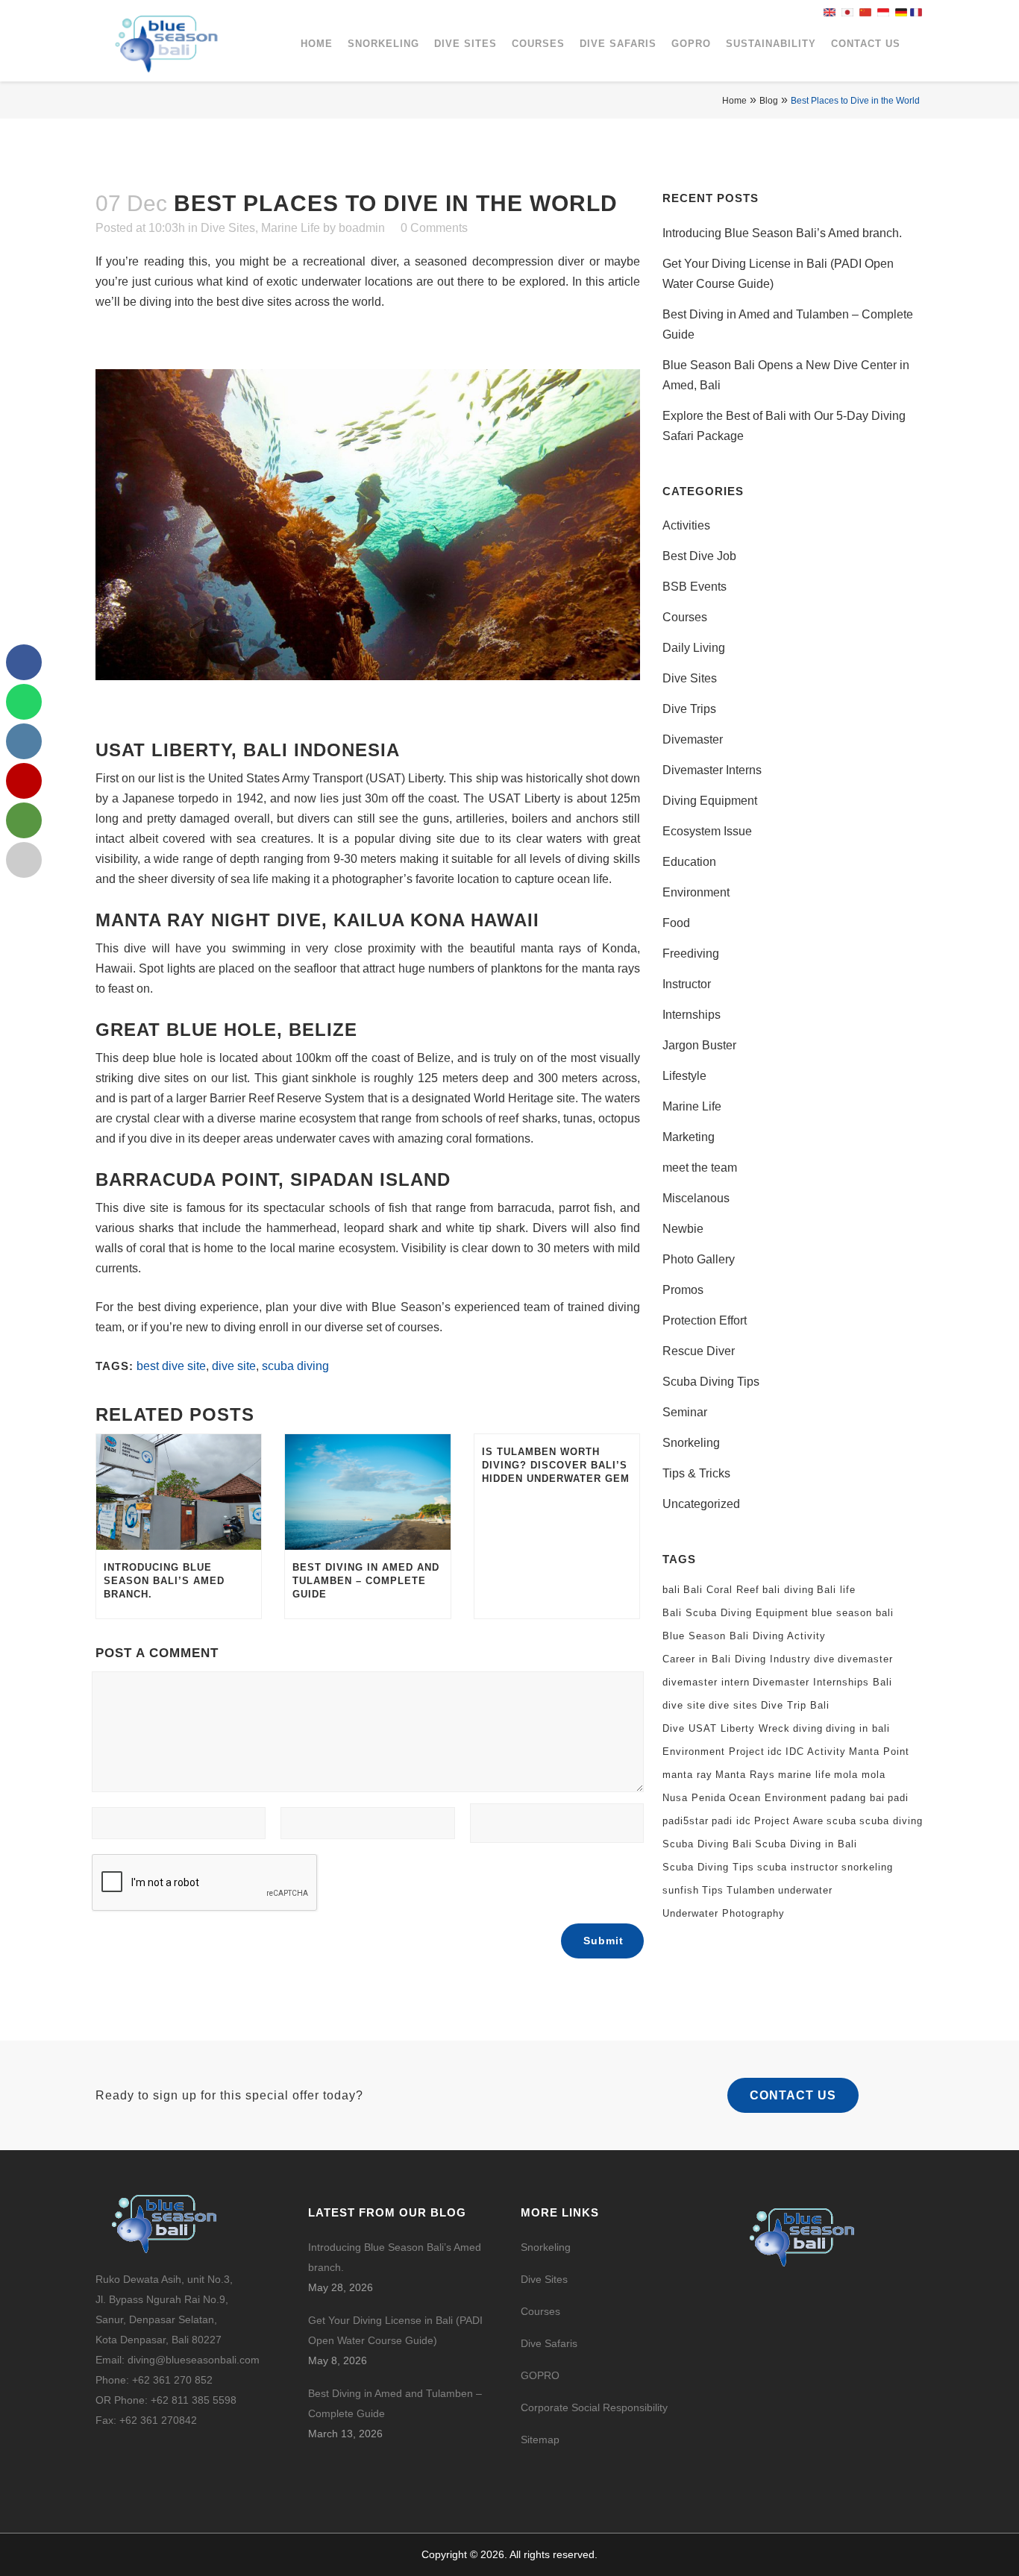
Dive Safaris (618, 44)
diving (808, 1728)
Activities (686, 525)
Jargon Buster (699, 1045)
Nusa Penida (694, 1798)
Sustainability (771, 44)
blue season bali (853, 1613)
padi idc (731, 1821)
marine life (805, 1775)
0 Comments (434, 228)
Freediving (691, 954)
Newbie (683, 1229)
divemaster (865, 1659)
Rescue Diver (699, 1351)
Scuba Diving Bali (707, 1844)
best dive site (171, 1366)
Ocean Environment (778, 1798)
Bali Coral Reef (721, 1590)
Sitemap (540, 2440)
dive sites (733, 1705)
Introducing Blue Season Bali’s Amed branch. (782, 233)
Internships (692, 1015)
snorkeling (867, 1867)
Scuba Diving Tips (711, 1382)
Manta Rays (745, 1775)
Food (676, 923)
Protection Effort (705, 1320)
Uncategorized (701, 1504)
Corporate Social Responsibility (596, 2407)
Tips (713, 1890)
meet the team (700, 1168)
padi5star (686, 1821)
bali (671, 1590)
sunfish (681, 1890)
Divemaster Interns (712, 770)
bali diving (788, 1590)
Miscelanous (696, 1198)
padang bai (857, 1798)
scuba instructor (798, 1867)
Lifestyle (684, 1076)
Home (317, 44)
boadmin (362, 228)
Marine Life (291, 228)
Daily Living (694, 648)
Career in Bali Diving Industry (737, 1659)
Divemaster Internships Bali (822, 1682)
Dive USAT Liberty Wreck (726, 1728)
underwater (805, 1890)
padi (898, 1798)
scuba (841, 1821)
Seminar (685, 1412)
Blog (769, 101)
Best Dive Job (699, 556)
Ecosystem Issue (707, 831)
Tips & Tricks (696, 1473)
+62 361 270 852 (172, 2380)
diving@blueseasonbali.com (194, 2360)
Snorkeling (383, 44)
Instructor (687, 984)
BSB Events (695, 587)
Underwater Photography (724, 1913)
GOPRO (691, 44)
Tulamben (751, 1890)
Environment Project (714, 1752)
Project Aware (789, 1821)
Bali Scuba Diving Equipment (736, 1613)
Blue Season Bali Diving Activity (744, 1636)
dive (824, 1659)
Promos (683, 1290)
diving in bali (858, 1728)
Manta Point (879, 1752)
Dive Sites (465, 44)
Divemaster (693, 739)
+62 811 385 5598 (194, 2400)
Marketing (689, 1137)
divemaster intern (706, 1682)
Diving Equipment (710, 801)
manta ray (687, 1775)
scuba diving (295, 1366)
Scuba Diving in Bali (806, 1844)
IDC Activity (816, 1752)
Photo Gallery (699, 1259)
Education (689, 862)
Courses (538, 44)
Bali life (836, 1590)
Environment (696, 892)
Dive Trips (689, 709)
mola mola (860, 1775)
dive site (234, 1366)
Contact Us (866, 44)
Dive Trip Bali (795, 1705)
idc (775, 1752)
